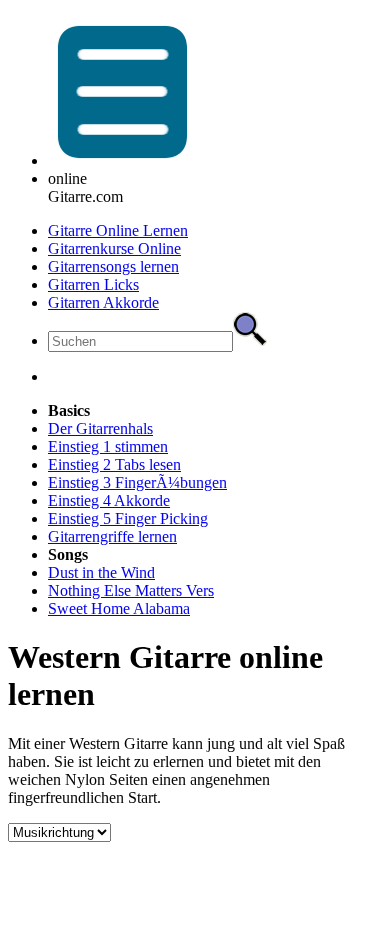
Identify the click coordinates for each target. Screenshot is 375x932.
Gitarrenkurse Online (114, 248)
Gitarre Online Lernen (118, 230)
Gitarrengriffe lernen (112, 536)
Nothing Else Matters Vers (131, 590)
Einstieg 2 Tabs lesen (114, 464)
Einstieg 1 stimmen (108, 446)
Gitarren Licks (93, 284)
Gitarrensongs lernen (113, 266)
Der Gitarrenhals (100, 428)
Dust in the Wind (101, 572)
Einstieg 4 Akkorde (109, 500)
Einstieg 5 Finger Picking (128, 518)
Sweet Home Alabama (119, 608)
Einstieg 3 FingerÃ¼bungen (137, 482)
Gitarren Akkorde (103, 302)
